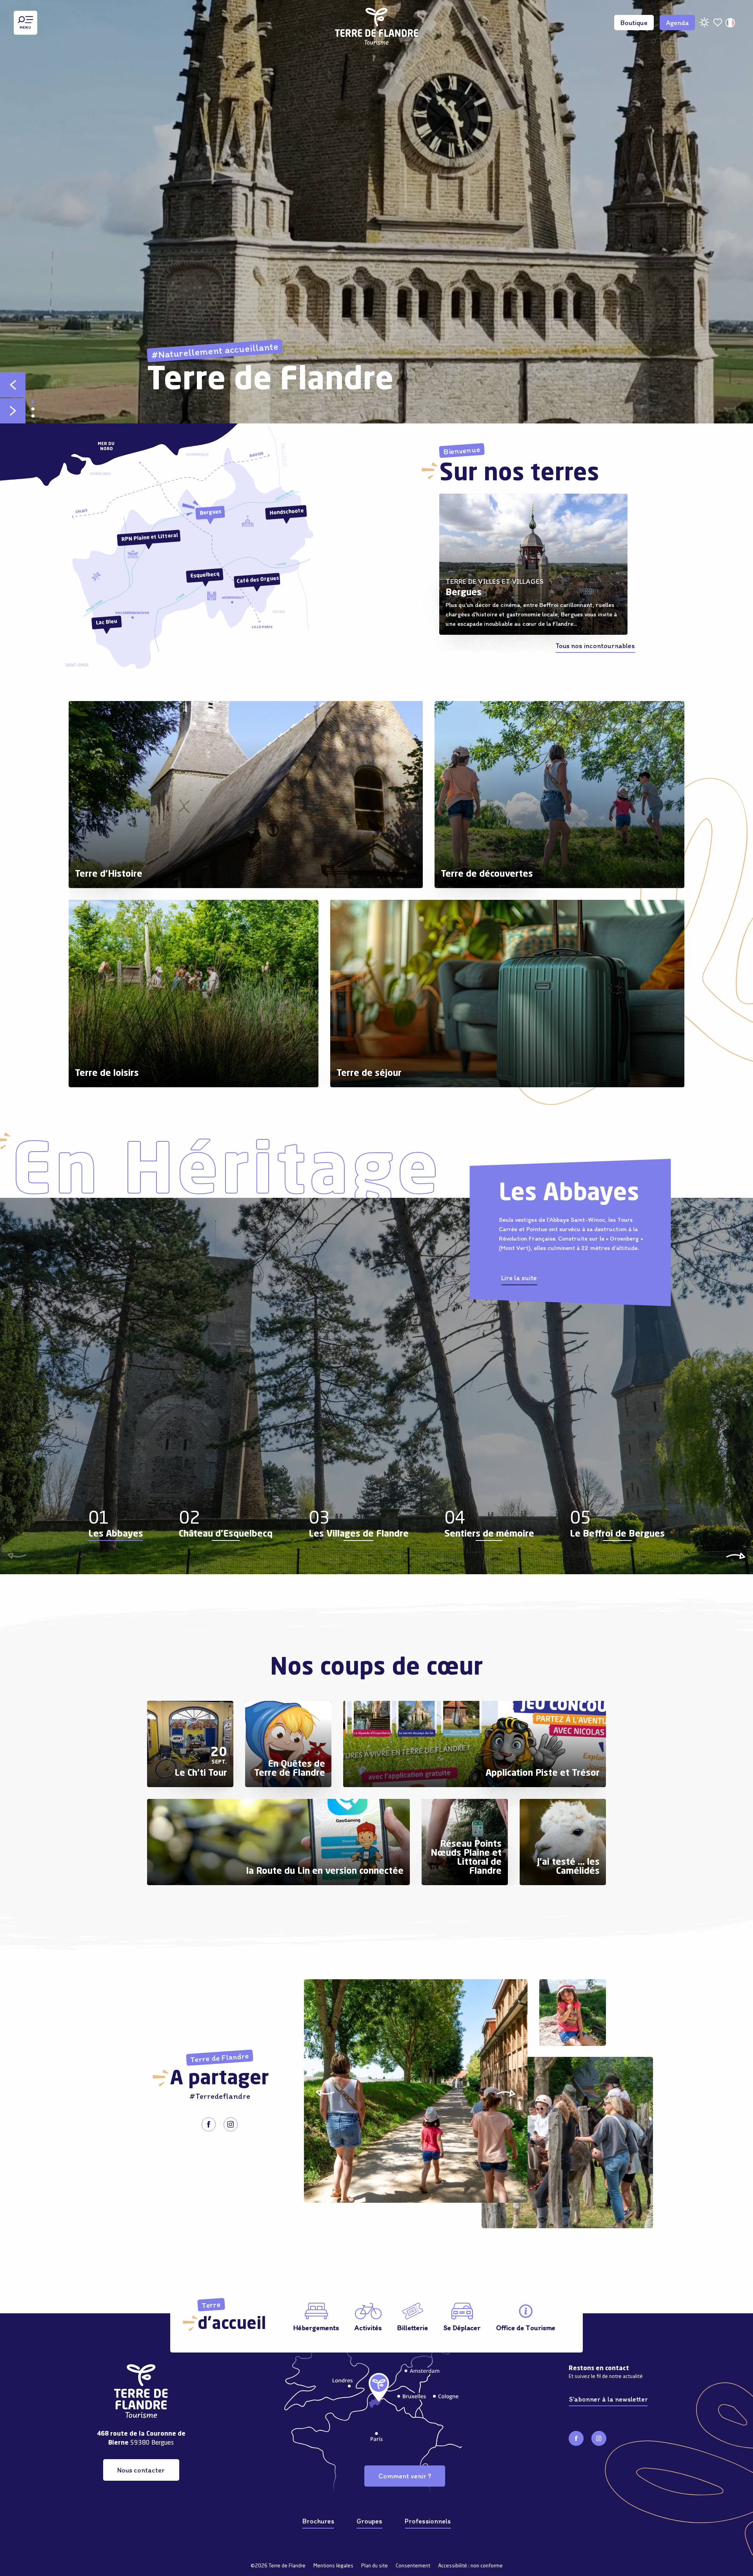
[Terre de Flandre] (377, 23)
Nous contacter (141, 2470)
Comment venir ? (405, 2476)
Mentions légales (333, 2566)
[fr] (731, 23)
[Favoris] (718, 23)
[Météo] (704, 25)
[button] (731, 23)
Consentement (413, 2566)
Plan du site (375, 2566)
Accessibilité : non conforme (470, 2566)
